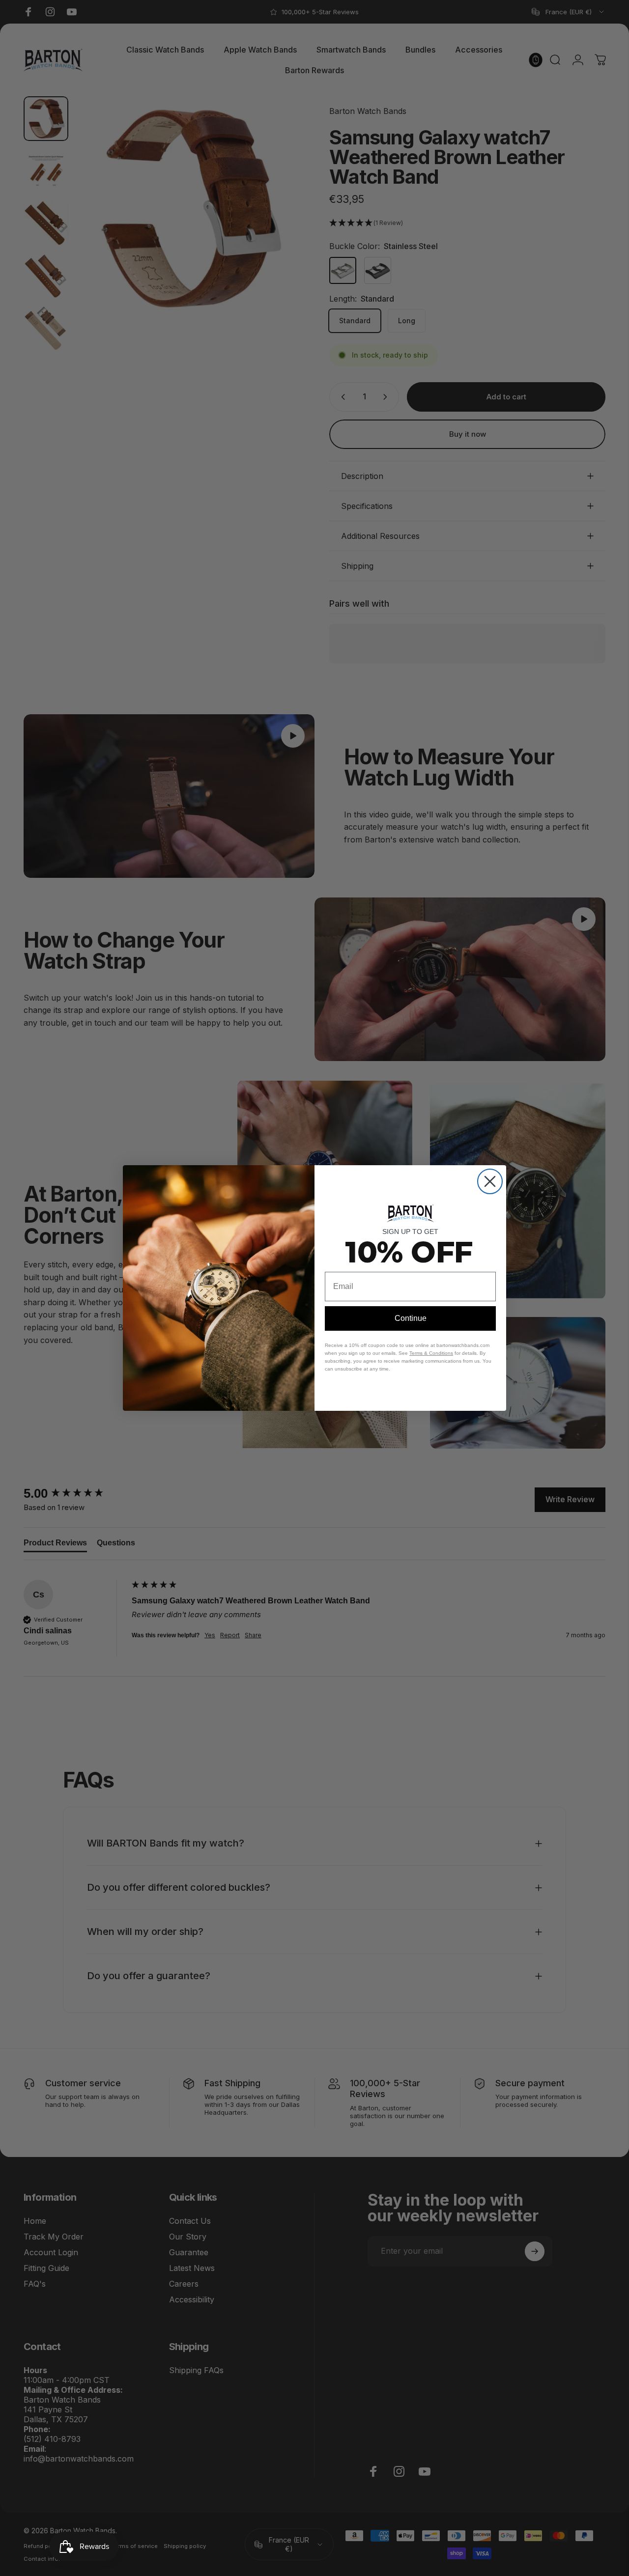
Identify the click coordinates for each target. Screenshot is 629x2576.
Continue (411, 1318)
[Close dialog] (490, 1181)
